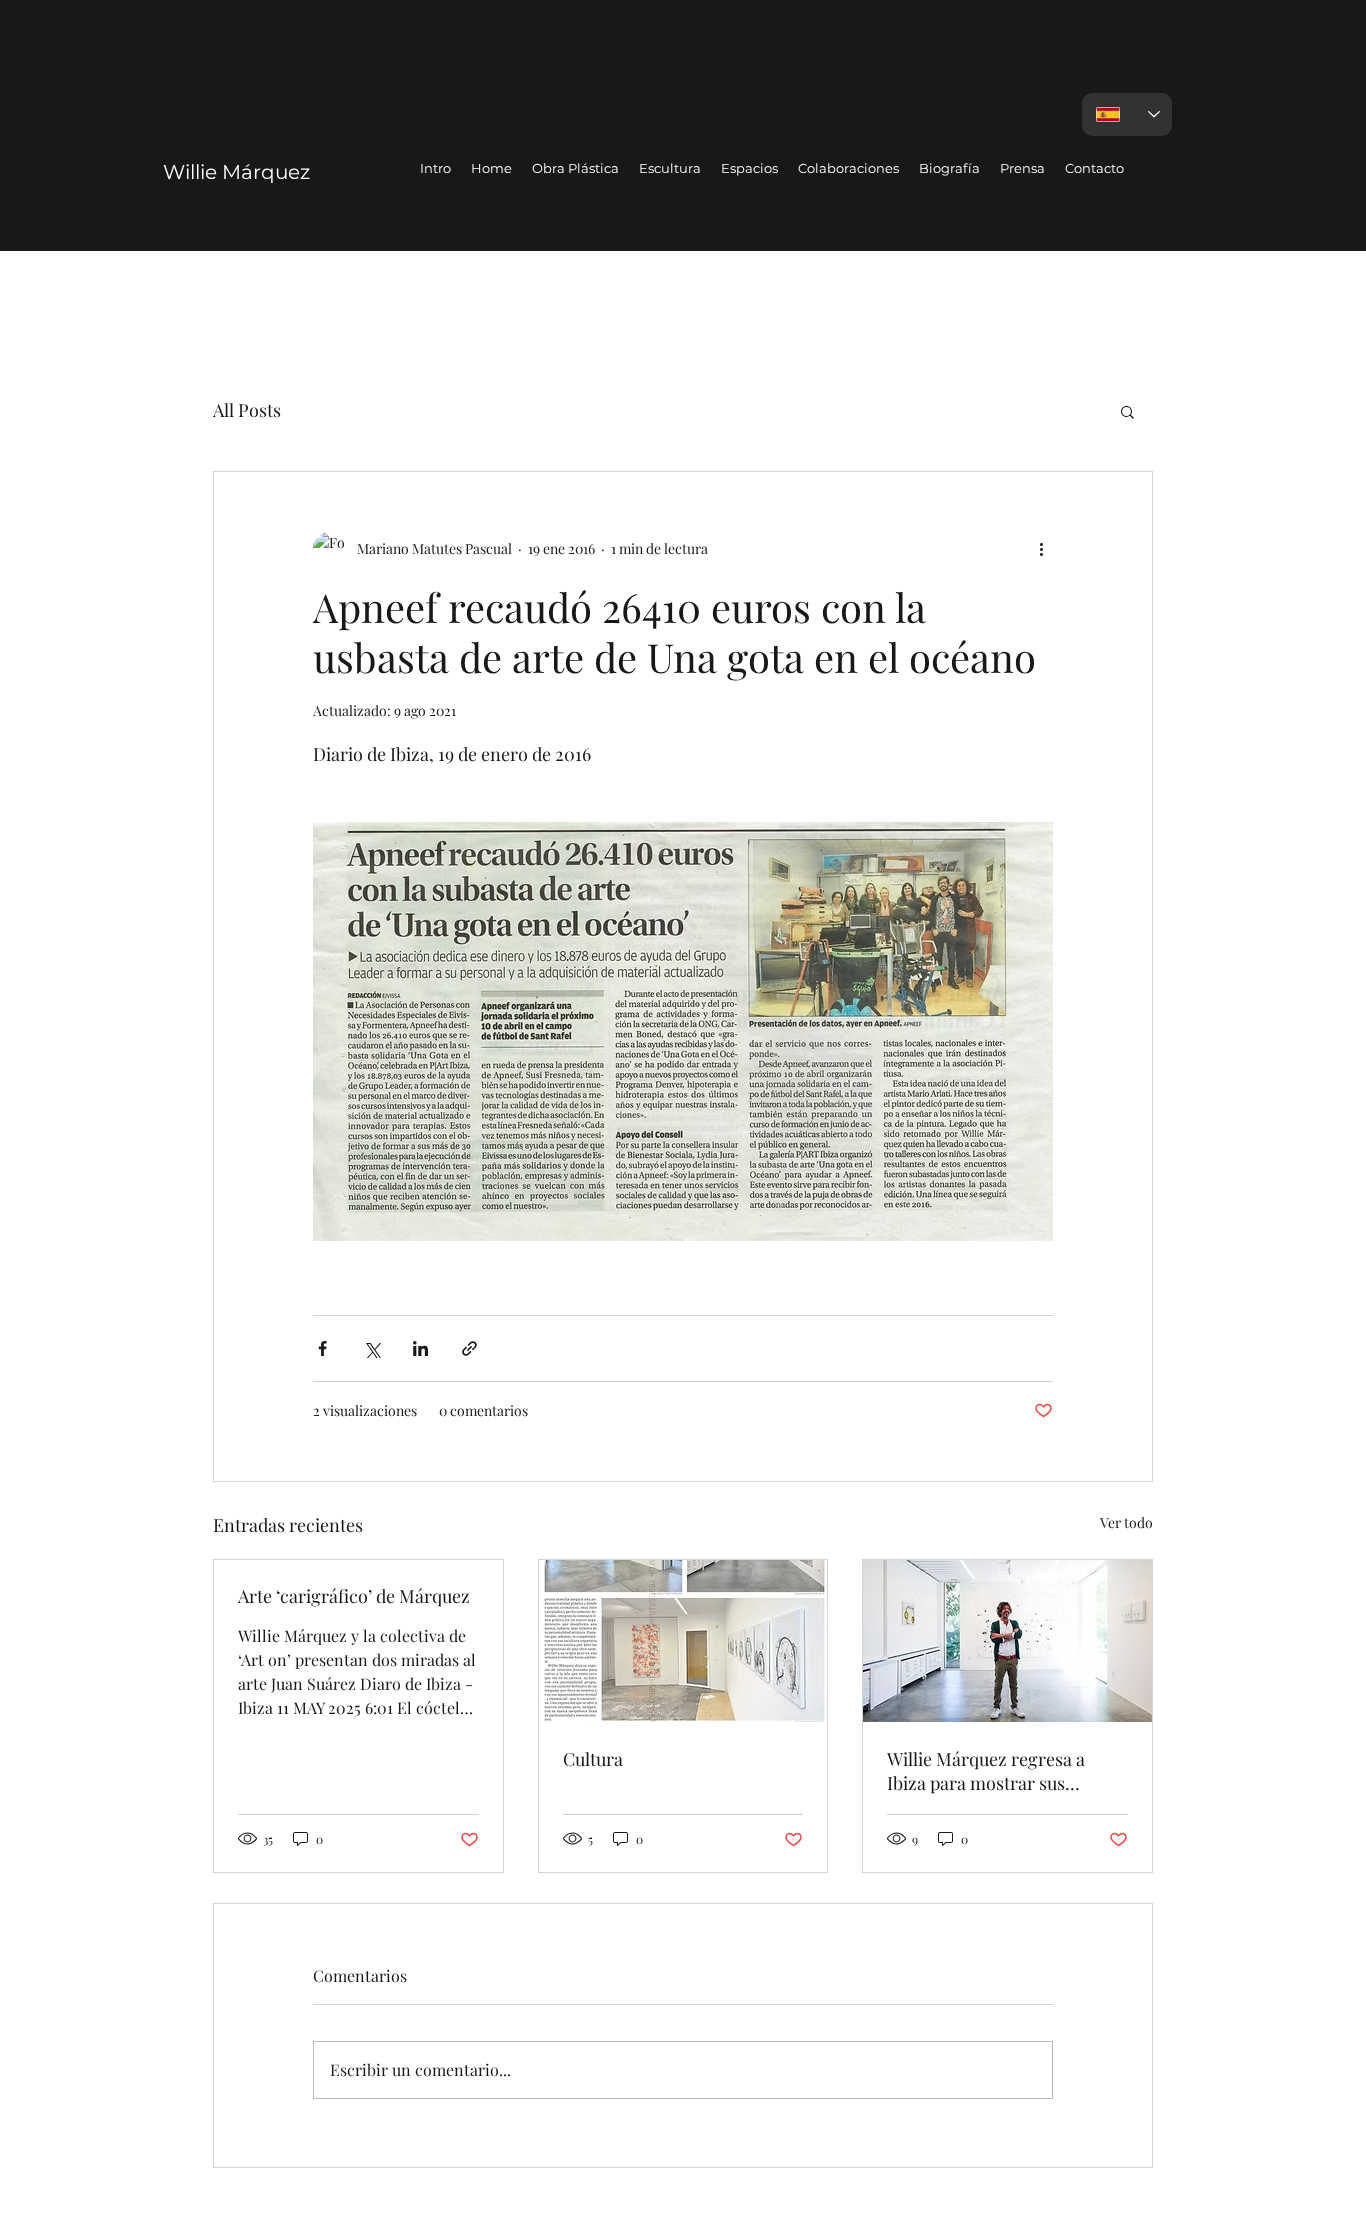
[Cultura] (683, 1641)
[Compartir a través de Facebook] (322, 1348)
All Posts (247, 410)
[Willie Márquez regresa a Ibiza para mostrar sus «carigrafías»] (1007, 1641)
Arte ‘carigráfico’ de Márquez (354, 1596)
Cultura (593, 1759)
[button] (1127, 411)
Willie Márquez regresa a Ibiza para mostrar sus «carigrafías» (986, 1771)
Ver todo (1126, 1522)
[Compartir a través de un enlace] (469, 1348)
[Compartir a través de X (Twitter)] (371, 1348)
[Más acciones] (1041, 548)
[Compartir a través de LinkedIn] (420, 1348)
